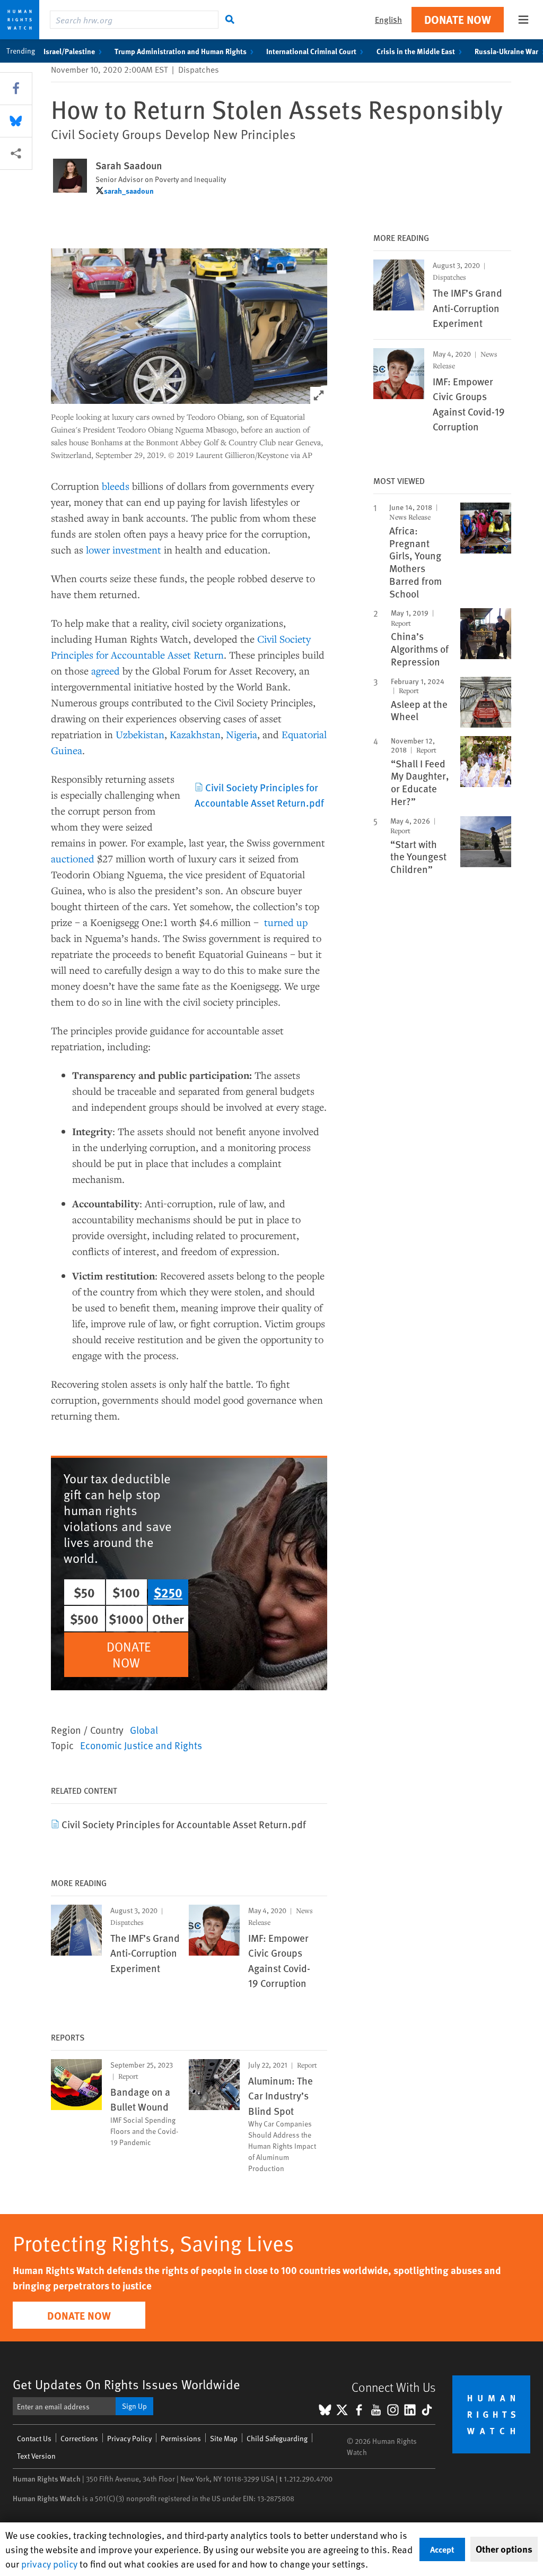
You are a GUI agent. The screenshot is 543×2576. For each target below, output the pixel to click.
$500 (84, 1619)
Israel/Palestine (69, 51)
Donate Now (458, 19)
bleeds (116, 486)
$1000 (126, 1619)
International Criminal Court (311, 51)
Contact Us (34, 2438)
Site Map (224, 2438)
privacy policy (49, 2564)
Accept (442, 2549)
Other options (504, 2549)
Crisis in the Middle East (416, 51)
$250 (168, 1592)
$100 (126, 1592)
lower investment (124, 550)
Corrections (79, 2438)
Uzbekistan (140, 734)
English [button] (388, 19)
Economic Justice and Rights (141, 1745)
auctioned (73, 858)
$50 (84, 1592)
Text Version (36, 2456)
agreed (106, 671)
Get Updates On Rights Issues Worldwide (126, 2384)
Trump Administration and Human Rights (181, 51)
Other (168, 1619)
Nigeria (242, 734)
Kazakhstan (195, 734)
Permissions (181, 2438)
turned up (286, 922)
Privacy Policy (129, 2438)
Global (144, 1730)
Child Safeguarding (277, 2438)
